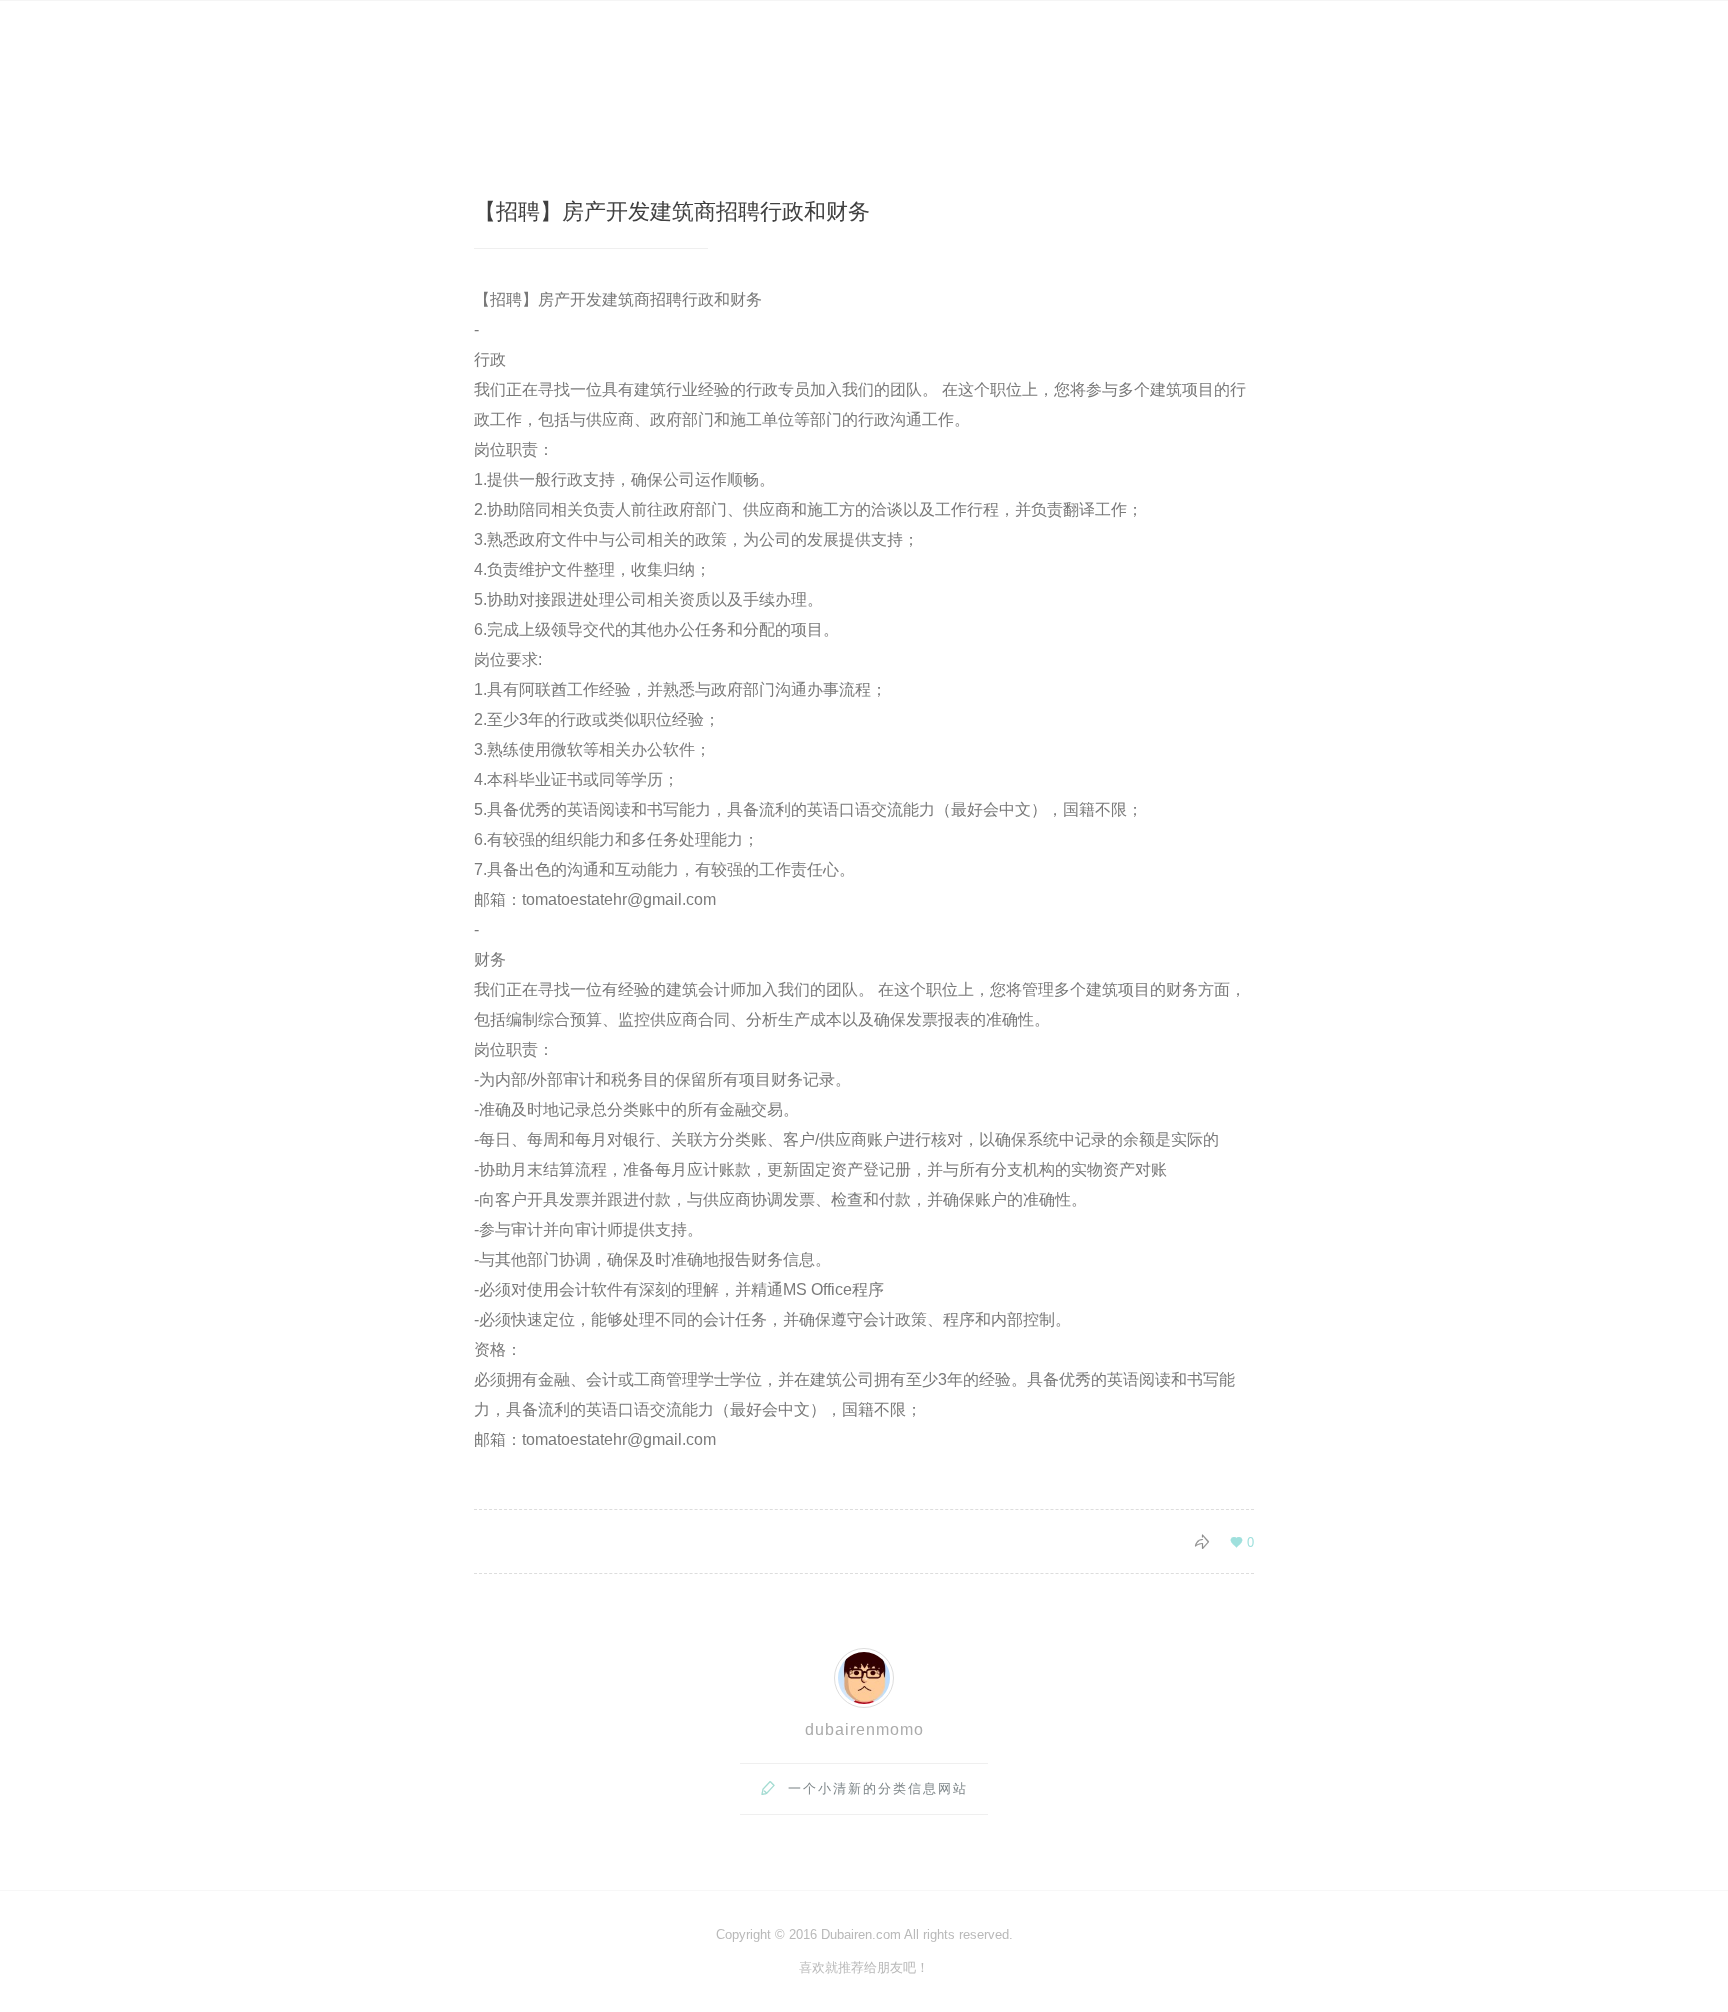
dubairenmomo (864, 1729)
